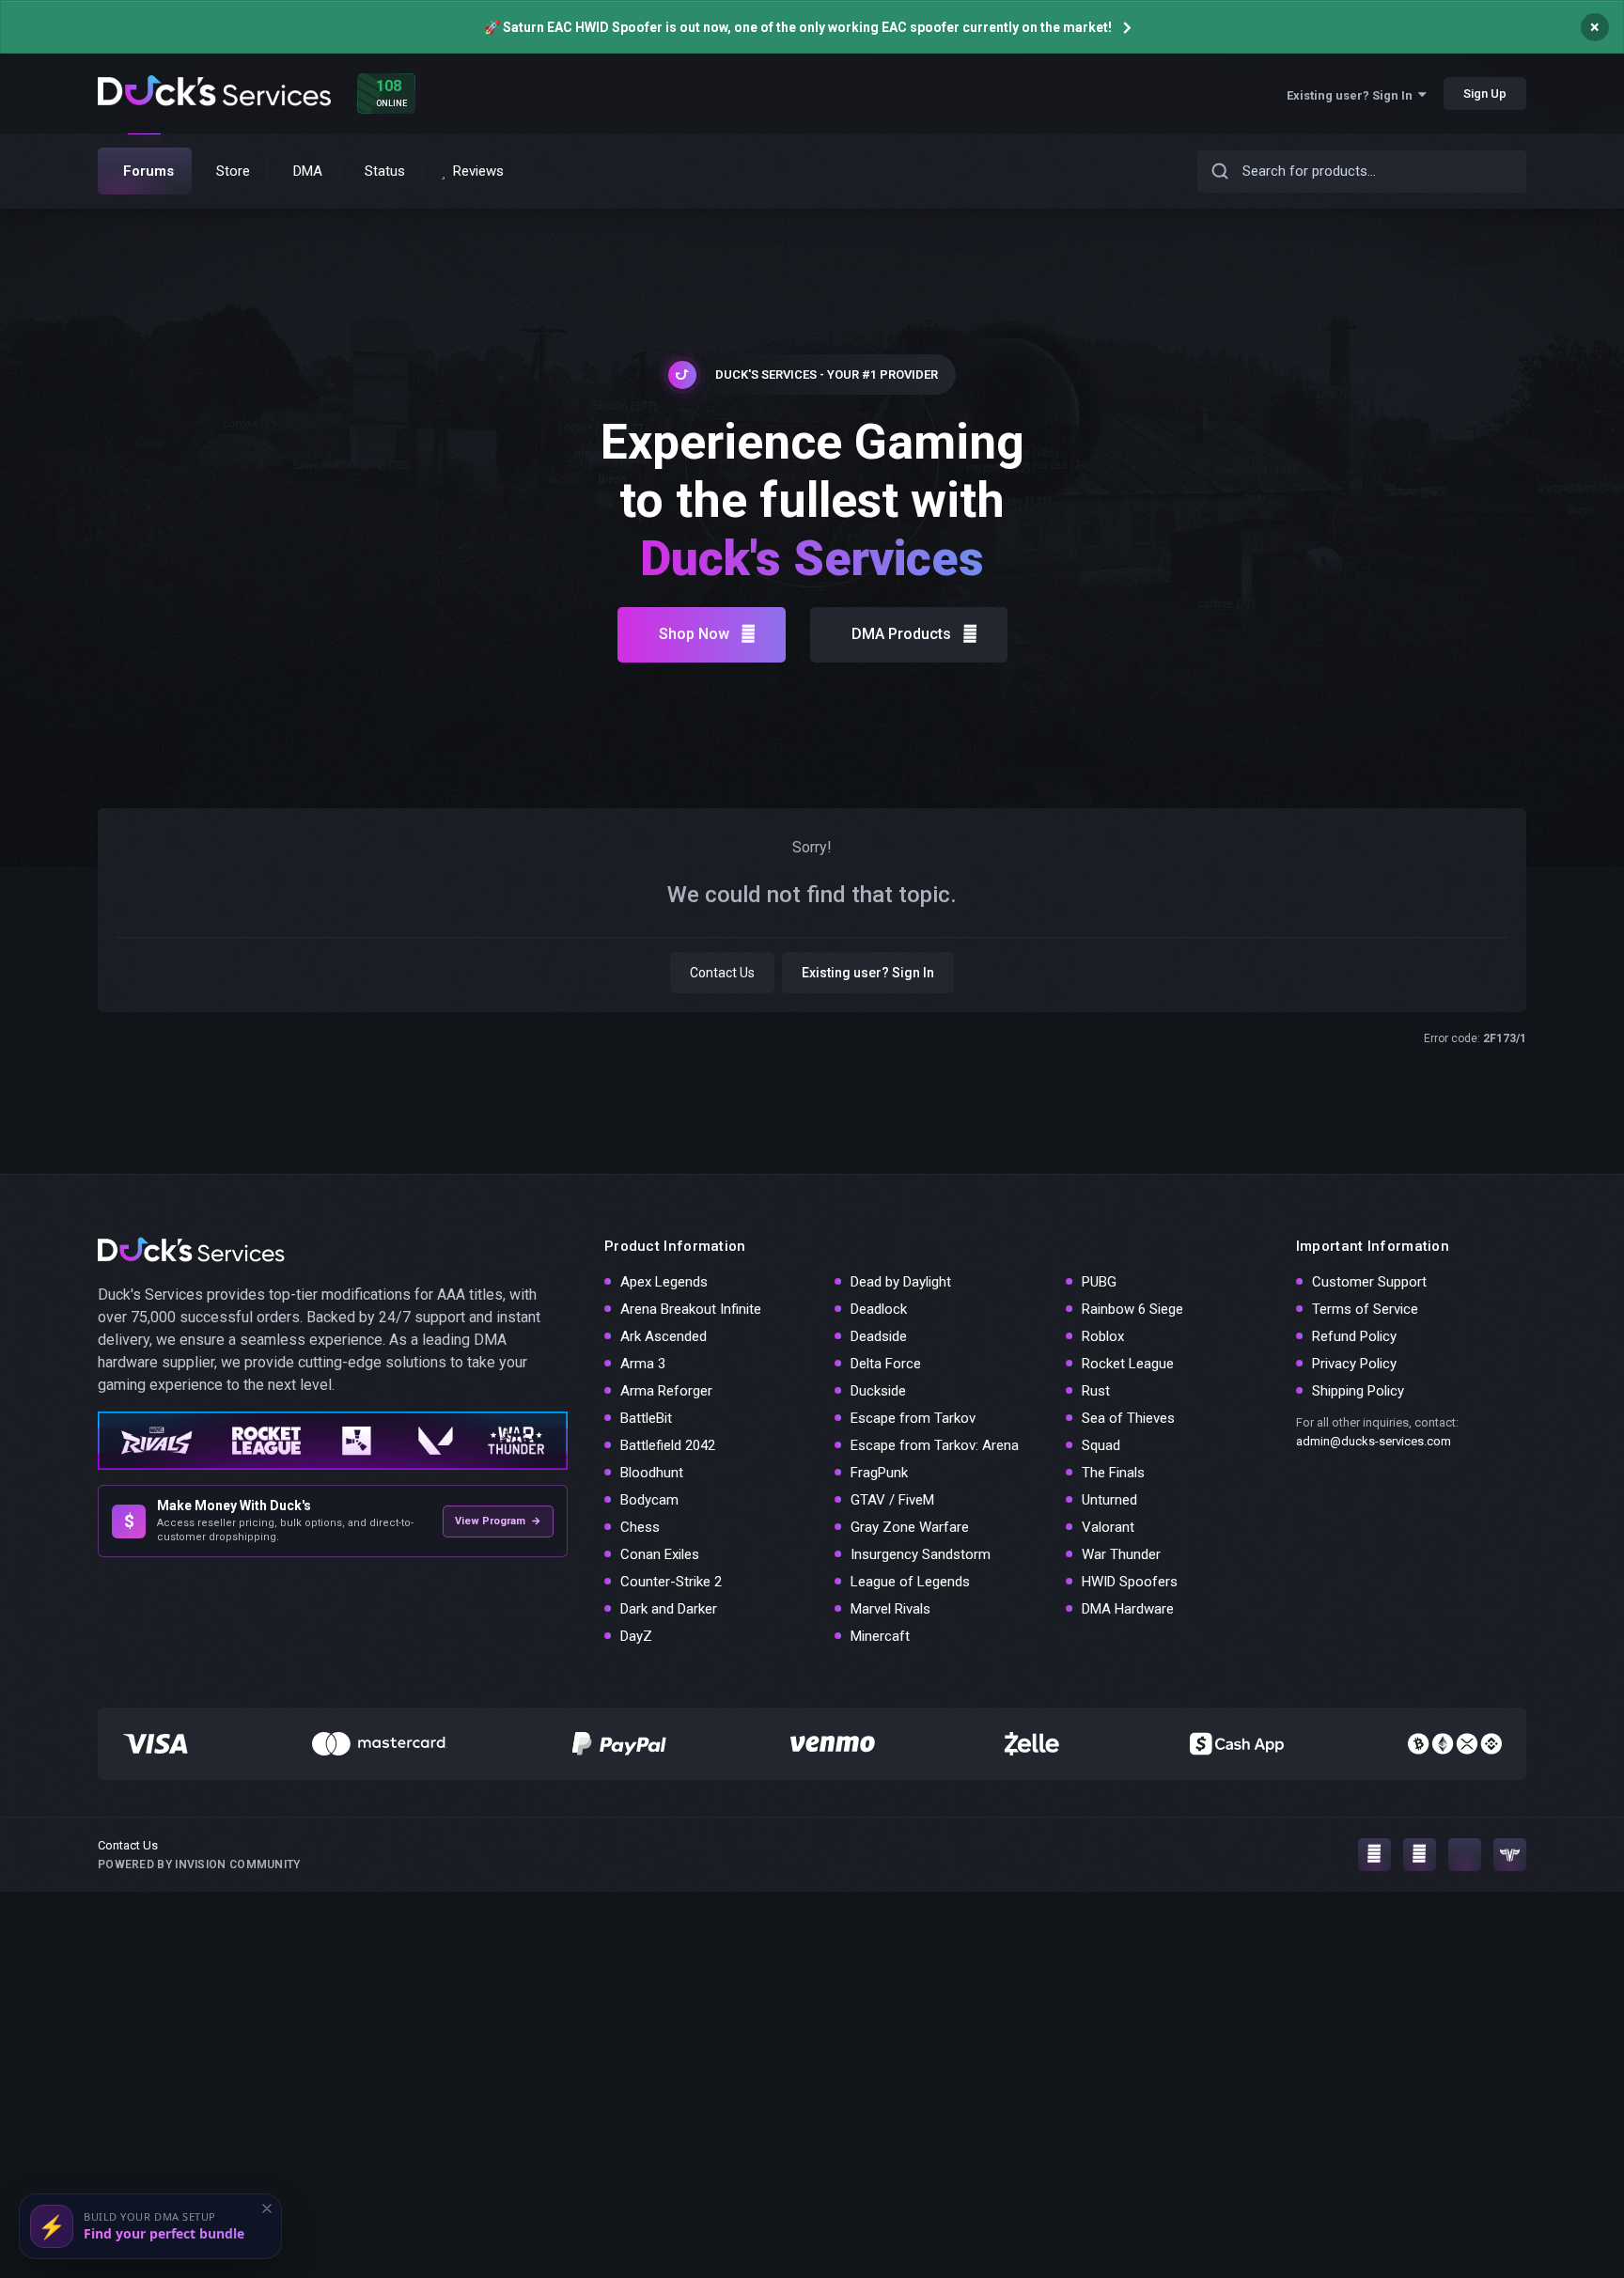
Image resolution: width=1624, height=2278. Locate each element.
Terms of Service (1365, 1309)
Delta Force (886, 1364)
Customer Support (1369, 1282)
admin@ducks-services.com (1374, 1441)
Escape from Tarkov (913, 1418)
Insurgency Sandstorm (921, 1554)
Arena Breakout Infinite (691, 1309)
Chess (640, 1527)
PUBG (1099, 1282)
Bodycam (649, 1500)
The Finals (1113, 1473)
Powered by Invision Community (199, 1865)
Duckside (878, 1391)
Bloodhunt (652, 1473)
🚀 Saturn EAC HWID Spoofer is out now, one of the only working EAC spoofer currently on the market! (798, 27)
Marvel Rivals (890, 1609)
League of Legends (910, 1582)
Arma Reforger (666, 1391)
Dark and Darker (669, 1609)
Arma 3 (643, 1364)
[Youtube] (1420, 1855)
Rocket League (1128, 1364)
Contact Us (722, 973)
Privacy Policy (1354, 1364)
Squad (1101, 1445)
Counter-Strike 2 (671, 1582)
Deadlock (879, 1309)
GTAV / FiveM (892, 1500)
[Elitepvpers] (1510, 1855)
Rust (1096, 1391)
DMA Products (901, 634)
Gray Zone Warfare (910, 1527)
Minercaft (880, 1636)
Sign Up (1485, 94)
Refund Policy (1354, 1336)
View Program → (498, 1521)
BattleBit (646, 1418)
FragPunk (879, 1473)
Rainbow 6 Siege (1132, 1309)
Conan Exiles (660, 1554)
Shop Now (694, 634)
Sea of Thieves (1128, 1418)
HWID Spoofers (1130, 1582)
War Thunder (1121, 1554)
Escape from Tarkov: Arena (935, 1445)
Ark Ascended (664, 1336)
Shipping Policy (1358, 1391)
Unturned (1109, 1500)
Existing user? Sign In (1352, 95)
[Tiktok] (1465, 1855)
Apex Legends (664, 1282)
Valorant (1108, 1527)
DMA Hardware (1128, 1609)
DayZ (636, 1636)
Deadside (879, 1336)
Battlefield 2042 (668, 1445)
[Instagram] (1374, 1855)
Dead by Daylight (901, 1282)
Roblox (1103, 1336)
